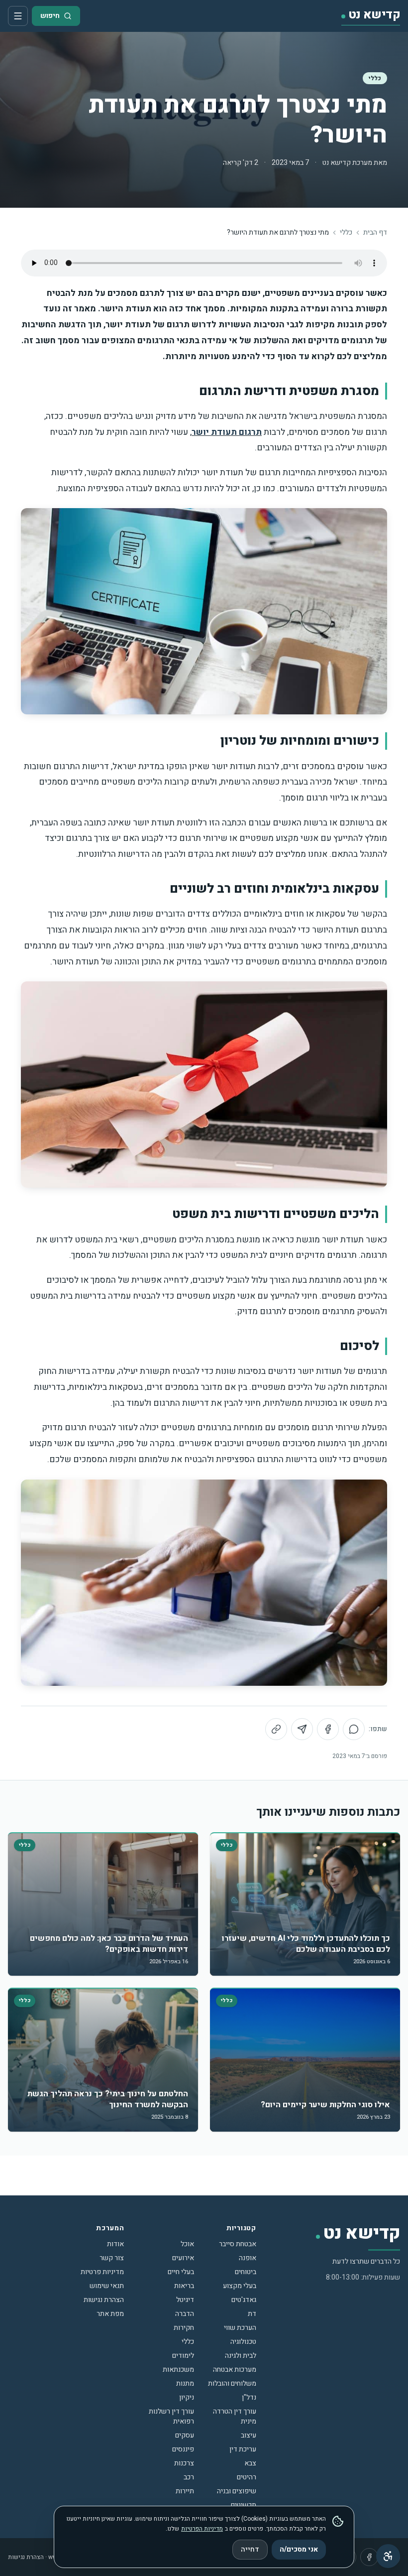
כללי (375, 78)
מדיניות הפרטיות (202, 2529)
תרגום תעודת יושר (227, 432)
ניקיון (187, 2397)
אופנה (248, 2258)
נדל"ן (249, 2397)
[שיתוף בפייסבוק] (328, 1729)
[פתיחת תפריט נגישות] (388, 2556)
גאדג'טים (244, 2300)
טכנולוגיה (243, 2342)
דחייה (250, 2549)
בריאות (184, 2286)
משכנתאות (178, 2370)
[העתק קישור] (276, 1729)
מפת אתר (110, 2314)
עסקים (185, 2435)
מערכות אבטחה (235, 2370)
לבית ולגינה (241, 2356)
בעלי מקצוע (240, 2286)
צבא (250, 2463)
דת (252, 2314)
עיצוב (249, 2435)
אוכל (187, 2244)
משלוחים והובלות (232, 2383)
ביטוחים (246, 2272)
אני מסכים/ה (299, 2549)
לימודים (183, 2356)
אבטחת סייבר (238, 2244)
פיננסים (183, 2449)
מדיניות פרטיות (102, 2272)
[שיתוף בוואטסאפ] (354, 1729)
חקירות (184, 2328)
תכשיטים (244, 2505)
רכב (189, 2477)
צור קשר (112, 2258)
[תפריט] (18, 16)
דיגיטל (185, 2300)
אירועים (183, 2258)
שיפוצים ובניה (237, 2491)
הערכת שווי (240, 2328)
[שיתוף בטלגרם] (302, 1729)
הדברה (185, 2314)
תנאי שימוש (107, 2286)
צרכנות (184, 2463)
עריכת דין (243, 2449)
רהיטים (247, 2477)
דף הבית (375, 233)
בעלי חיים (181, 2272)
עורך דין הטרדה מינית (235, 2416)
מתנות (185, 2383)
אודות (115, 2244)
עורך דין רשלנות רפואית (171, 2416)
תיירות (185, 2491)
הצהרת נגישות (104, 2300)
